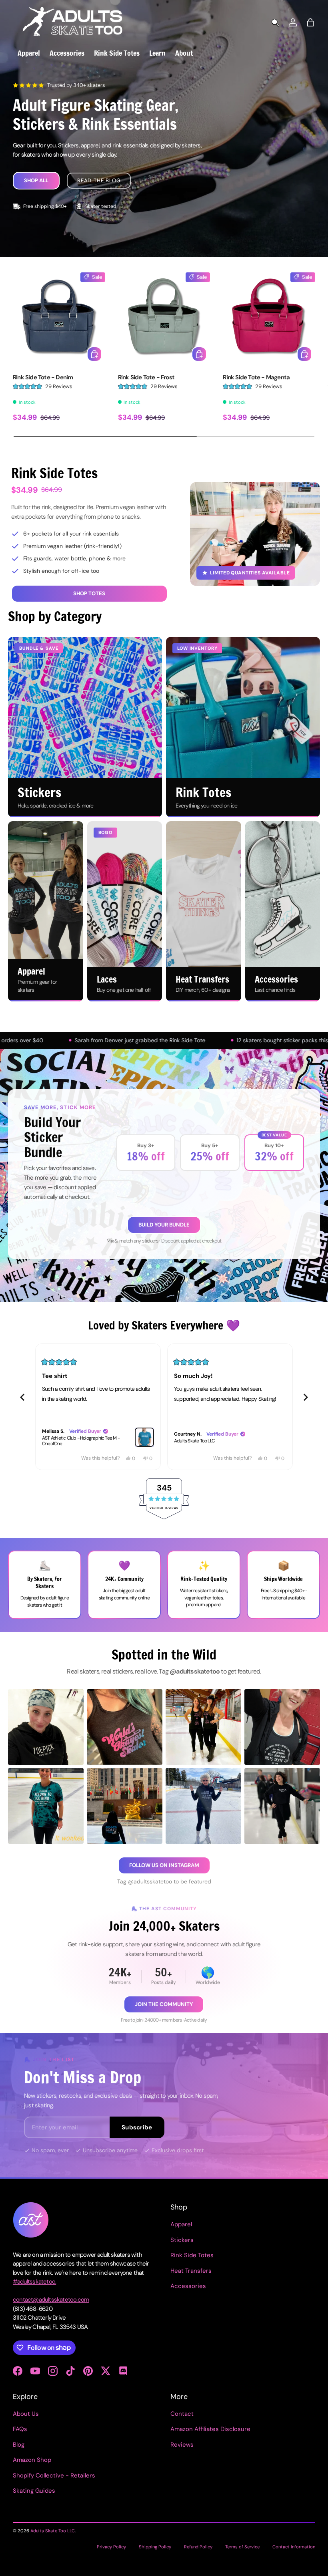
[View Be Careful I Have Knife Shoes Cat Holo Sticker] (144, 1437)
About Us (26, 2414)
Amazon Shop (32, 2460)
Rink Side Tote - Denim (43, 377)
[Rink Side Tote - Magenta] (269, 319)
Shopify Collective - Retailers (54, 2475)
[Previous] (22, 1397)
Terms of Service (242, 2547)
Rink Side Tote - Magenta (256, 377)
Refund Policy (198, 2547)
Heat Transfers (191, 2271)
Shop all (36, 180)
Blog (19, 2445)
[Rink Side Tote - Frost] (164, 319)
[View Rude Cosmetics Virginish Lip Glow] (276, 1437)
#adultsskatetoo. (34, 2282)
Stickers (182, 2240)
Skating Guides (34, 2491)
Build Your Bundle (164, 1225)
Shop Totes (89, 593)
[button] (310, 22)
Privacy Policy (111, 2547)
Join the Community (164, 2004)
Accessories (188, 2286)
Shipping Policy (155, 2547)
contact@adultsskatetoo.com (51, 2300)
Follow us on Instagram (164, 1865)
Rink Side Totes (192, 2255)
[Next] (306, 1397)
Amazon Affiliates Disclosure (210, 2429)
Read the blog (99, 180)
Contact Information (294, 2547)
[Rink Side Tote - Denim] (59, 319)
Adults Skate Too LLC (53, 2531)
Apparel (181, 2224)
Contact (182, 2414)
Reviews (182, 2445)
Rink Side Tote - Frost (146, 377)
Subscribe (137, 2127)
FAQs (20, 2429)
